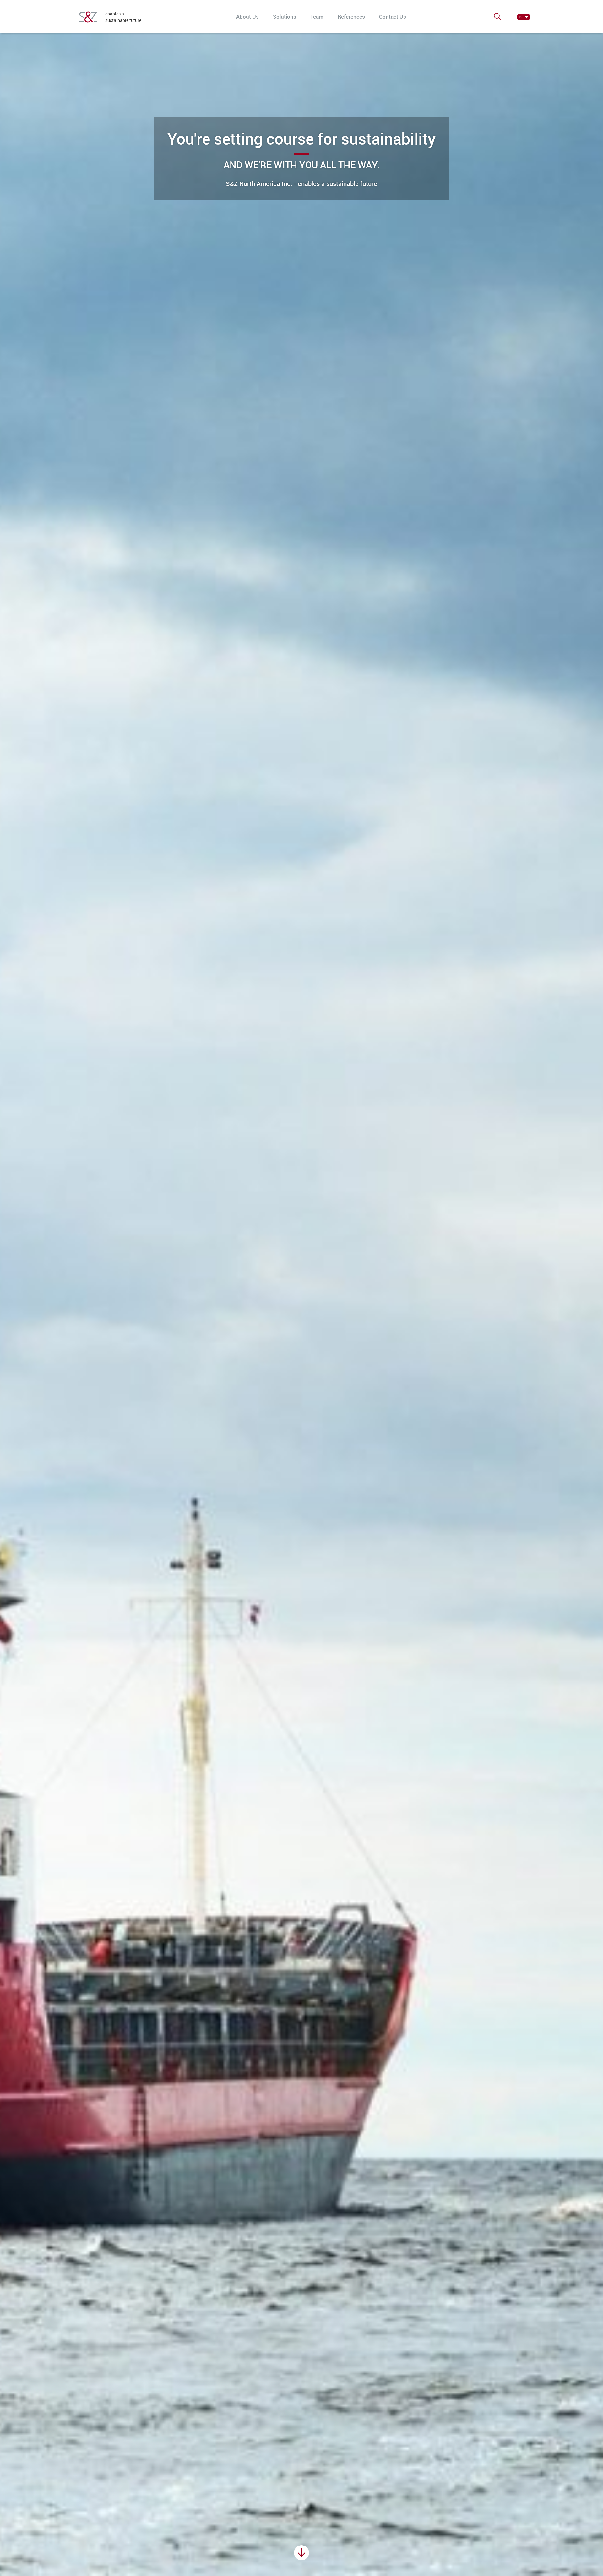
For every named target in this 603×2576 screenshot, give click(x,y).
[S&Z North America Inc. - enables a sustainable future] (88, 17)
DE (522, 17)
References (351, 16)
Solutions (285, 16)
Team (317, 16)
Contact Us (393, 16)
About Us (247, 16)
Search (498, 19)
